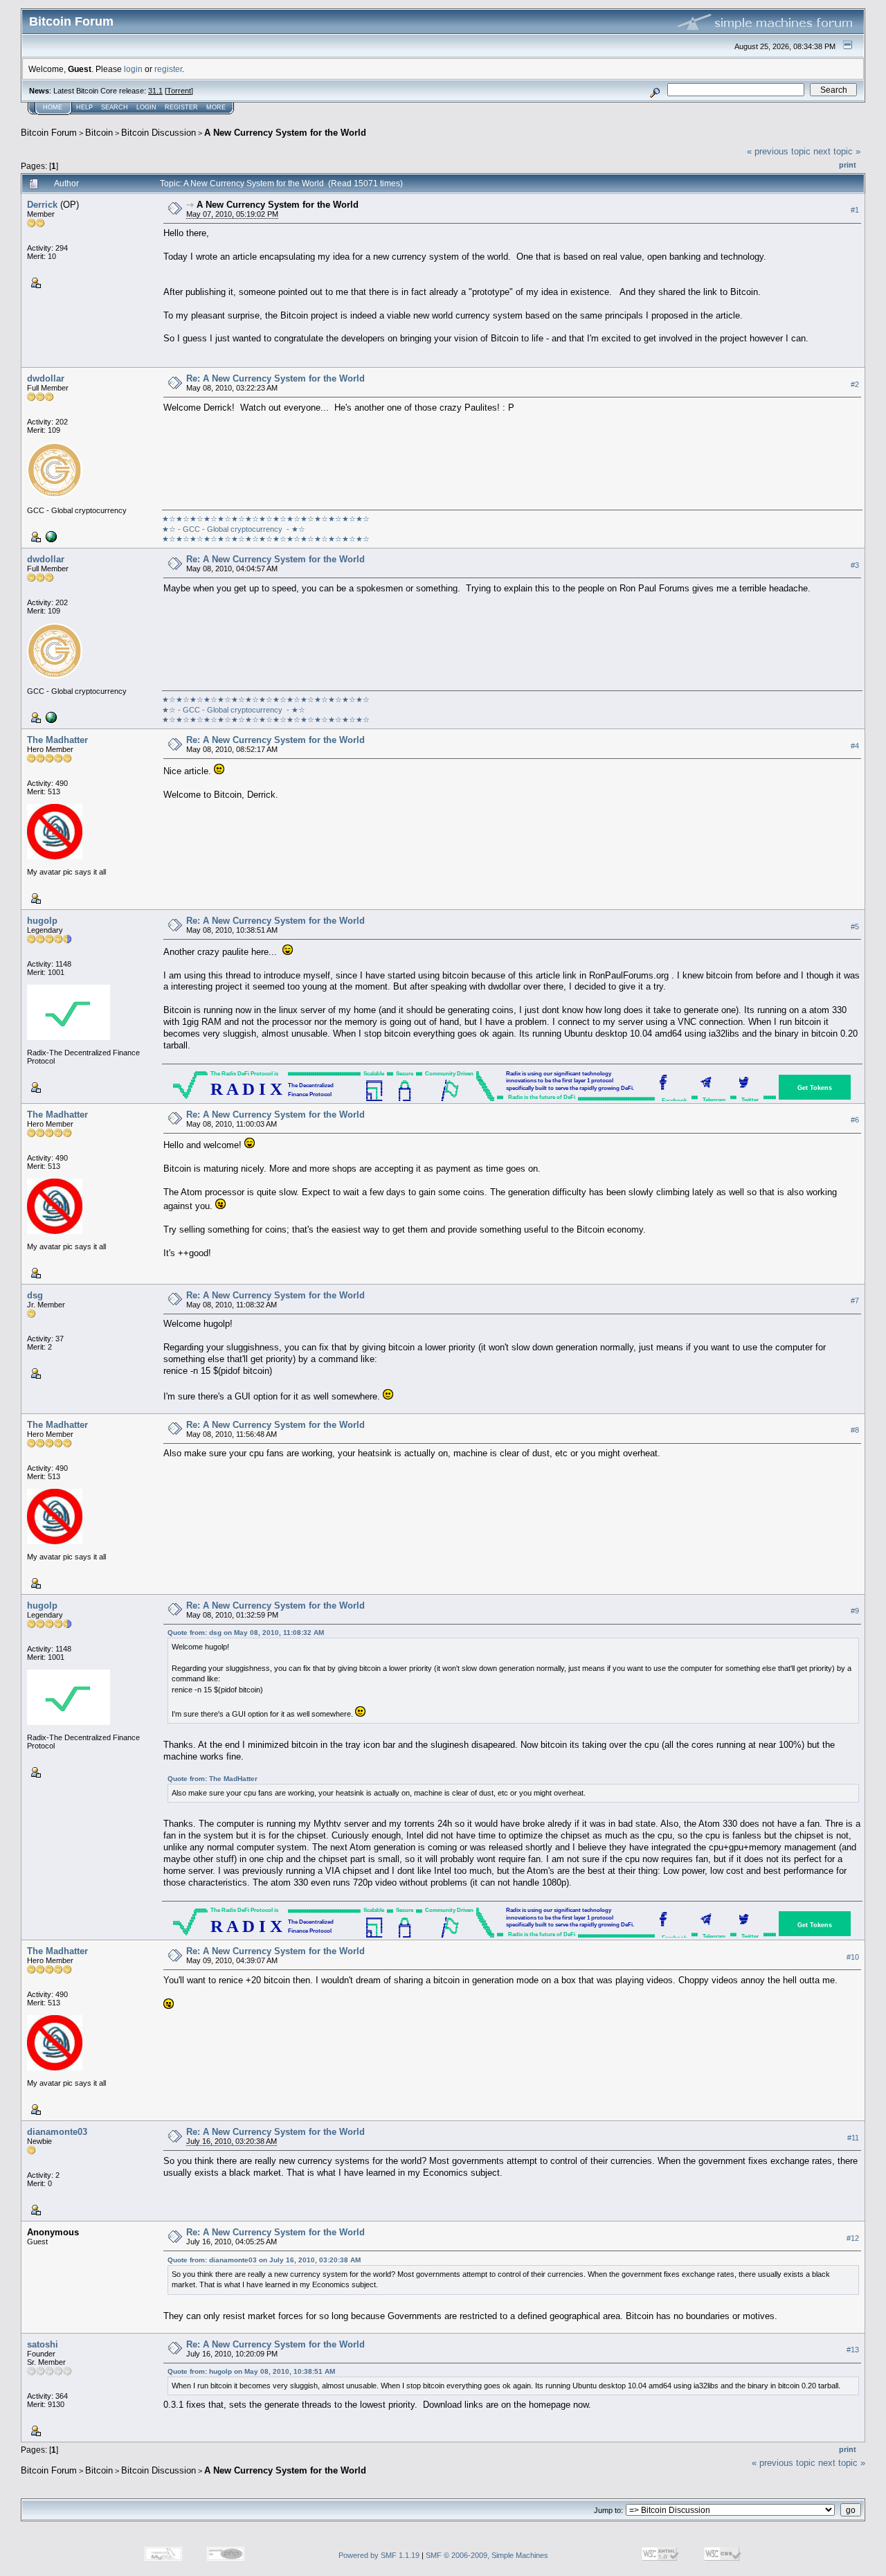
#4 (855, 746)
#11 (853, 2138)
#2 (855, 384)
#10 (853, 1957)
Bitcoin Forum (49, 133)
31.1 (155, 91)
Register (181, 107)
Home (53, 107)
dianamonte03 (57, 2132)
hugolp (42, 921)
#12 (853, 2238)
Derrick (42, 205)
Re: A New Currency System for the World (275, 378)
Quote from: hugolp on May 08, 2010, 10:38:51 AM (251, 2371)
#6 (855, 1120)
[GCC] (50, 536)
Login (146, 107)
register (168, 69)
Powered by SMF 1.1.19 (379, 2555)
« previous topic (779, 151)
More (216, 107)
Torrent (179, 91)
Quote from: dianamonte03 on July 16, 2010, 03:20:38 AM (264, 2260)
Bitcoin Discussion (159, 133)
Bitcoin (99, 133)
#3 (855, 565)
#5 (855, 927)
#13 (853, 2350)
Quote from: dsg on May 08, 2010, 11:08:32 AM (246, 1633)
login (133, 69)
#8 (855, 1430)
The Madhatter (57, 740)
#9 (855, 1611)
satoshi (43, 2344)
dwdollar (46, 378)
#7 (855, 1300)
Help (84, 107)
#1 (855, 210)
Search (115, 107)
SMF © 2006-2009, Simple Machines (487, 2555)
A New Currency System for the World (285, 133)
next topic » (837, 151)
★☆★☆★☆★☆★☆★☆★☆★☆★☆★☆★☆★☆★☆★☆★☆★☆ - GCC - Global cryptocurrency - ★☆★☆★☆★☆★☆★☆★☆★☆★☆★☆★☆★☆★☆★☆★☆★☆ (266, 529)
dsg (35, 1295)
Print (848, 165)
